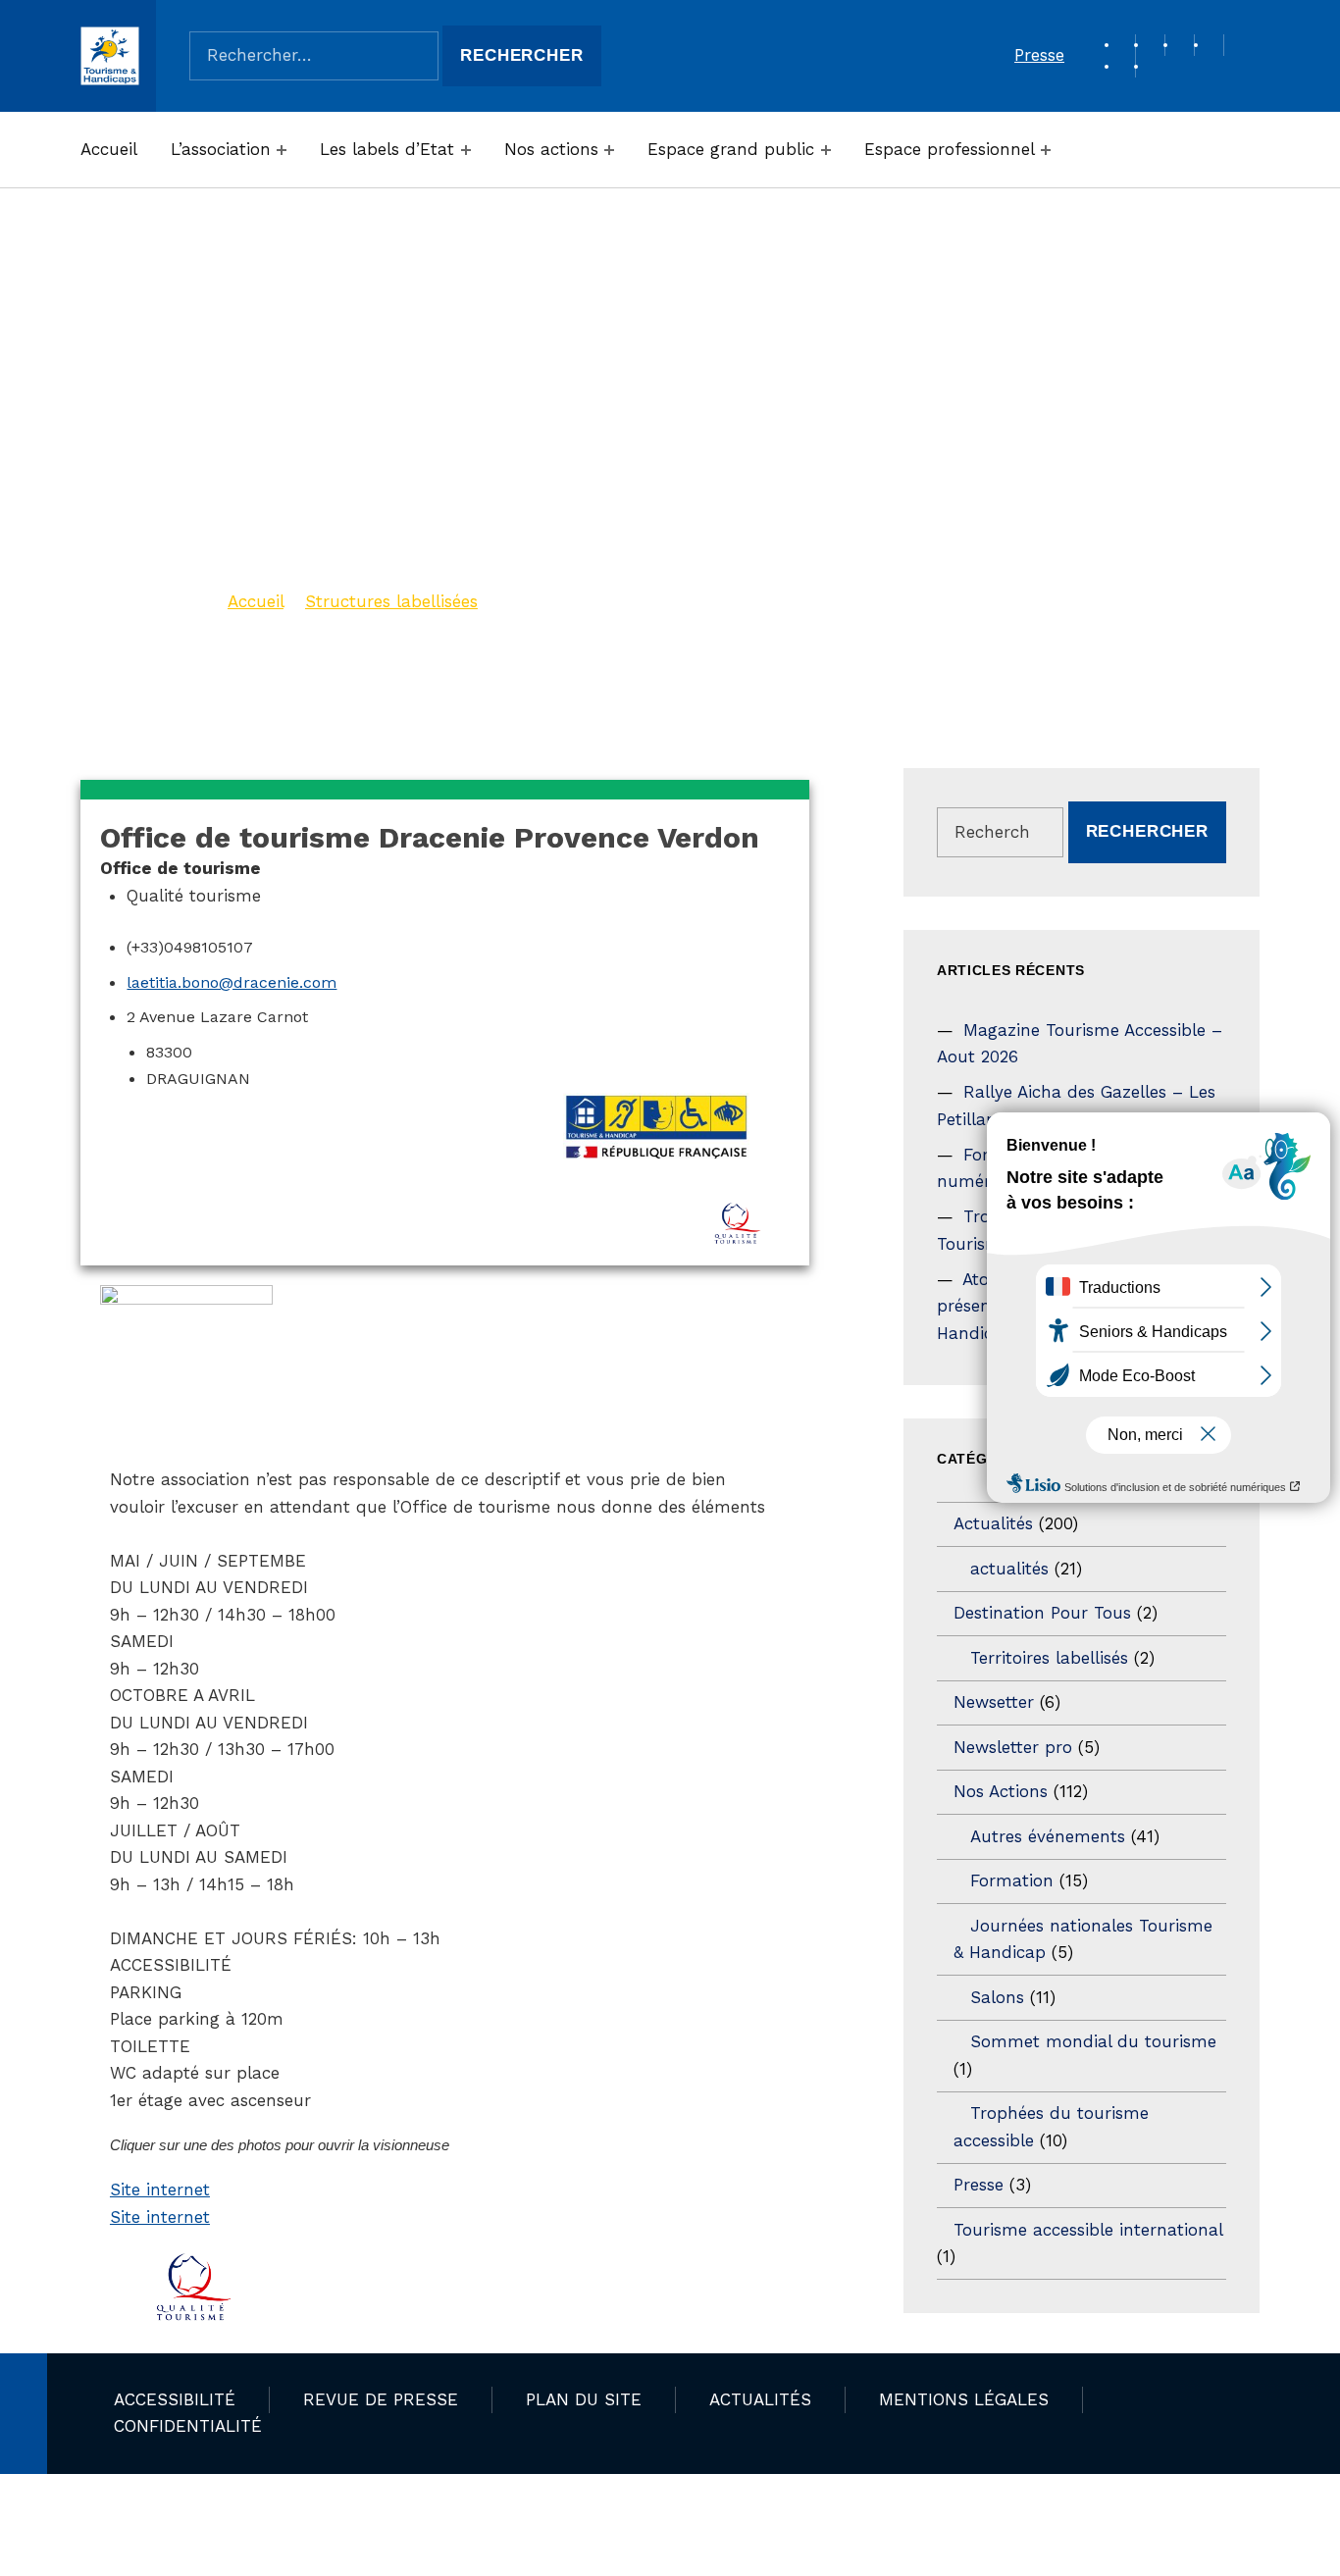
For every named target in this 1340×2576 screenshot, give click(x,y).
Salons (997, 1997)
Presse (1039, 55)
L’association (221, 149)
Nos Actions (1001, 1791)
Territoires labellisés (1049, 1658)
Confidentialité (188, 2426)
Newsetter (994, 1702)
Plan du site (584, 2399)
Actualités (993, 1523)
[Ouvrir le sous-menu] (282, 150)
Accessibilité (175, 2399)
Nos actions (551, 149)
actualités (1009, 1569)
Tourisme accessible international (1088, 2230)
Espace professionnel (950, 149)
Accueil (109, 149)
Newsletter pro (1013, 1747)
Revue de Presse (381, 2399)
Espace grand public (731, 149)
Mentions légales (964, 2399)
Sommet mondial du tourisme (1093, 2041)
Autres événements (1048, 1836)
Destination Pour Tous (1042, 1613)
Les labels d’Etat (387, 149)
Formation (1012, 1880)
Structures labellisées (391, 601)
